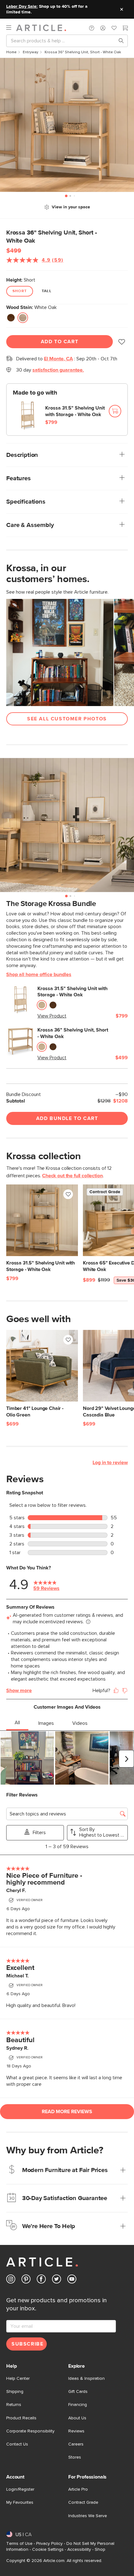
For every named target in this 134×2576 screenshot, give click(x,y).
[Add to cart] (115, 411)
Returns (14, 2405)
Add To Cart (60, 342)
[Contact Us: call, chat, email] (92, 28)
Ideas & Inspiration (86, 2379)
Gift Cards (78, 2392)
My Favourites (20, 2502)
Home (11, 52)
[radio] (11, 318)
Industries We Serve (88, 2516)
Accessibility (79, 2550)
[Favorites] (114, 29)
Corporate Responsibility (30, 2431)
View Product (52, 1016)
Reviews (76, 2431)
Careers (76, 2444)
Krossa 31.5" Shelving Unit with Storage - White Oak (75, 411)
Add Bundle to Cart (67, 1118)
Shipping (15, 2392)
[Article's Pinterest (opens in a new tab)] (26, 2280)
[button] (92, 28)
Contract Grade (83, 2502)
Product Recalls (21, 2418)
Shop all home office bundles (39, 975)
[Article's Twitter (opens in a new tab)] (57, 2280)
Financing (78, 2405)
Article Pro (78, 2489)
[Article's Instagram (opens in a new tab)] (11, 2280)
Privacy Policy (49, 2544)
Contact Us (17, 2444)
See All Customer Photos (67, 719)
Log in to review (110, 1463)
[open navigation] (11, 28)
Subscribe (27, 2344)
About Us (77, 2418)
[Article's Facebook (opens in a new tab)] (41, 2280)
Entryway (31, 52)
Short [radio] (20, 291)
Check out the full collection (72, 1176)
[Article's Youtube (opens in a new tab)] (72, 2280)
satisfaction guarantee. (58, 370)
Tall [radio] (47, 291)
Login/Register (20, 2489)
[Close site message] (122, 9)
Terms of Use (19, 2544)
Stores (75, 2457)
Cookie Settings (48, 2550)
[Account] (103, 28)
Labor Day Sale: (22, 7)
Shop (100, 2550)
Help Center (18, 2379)
